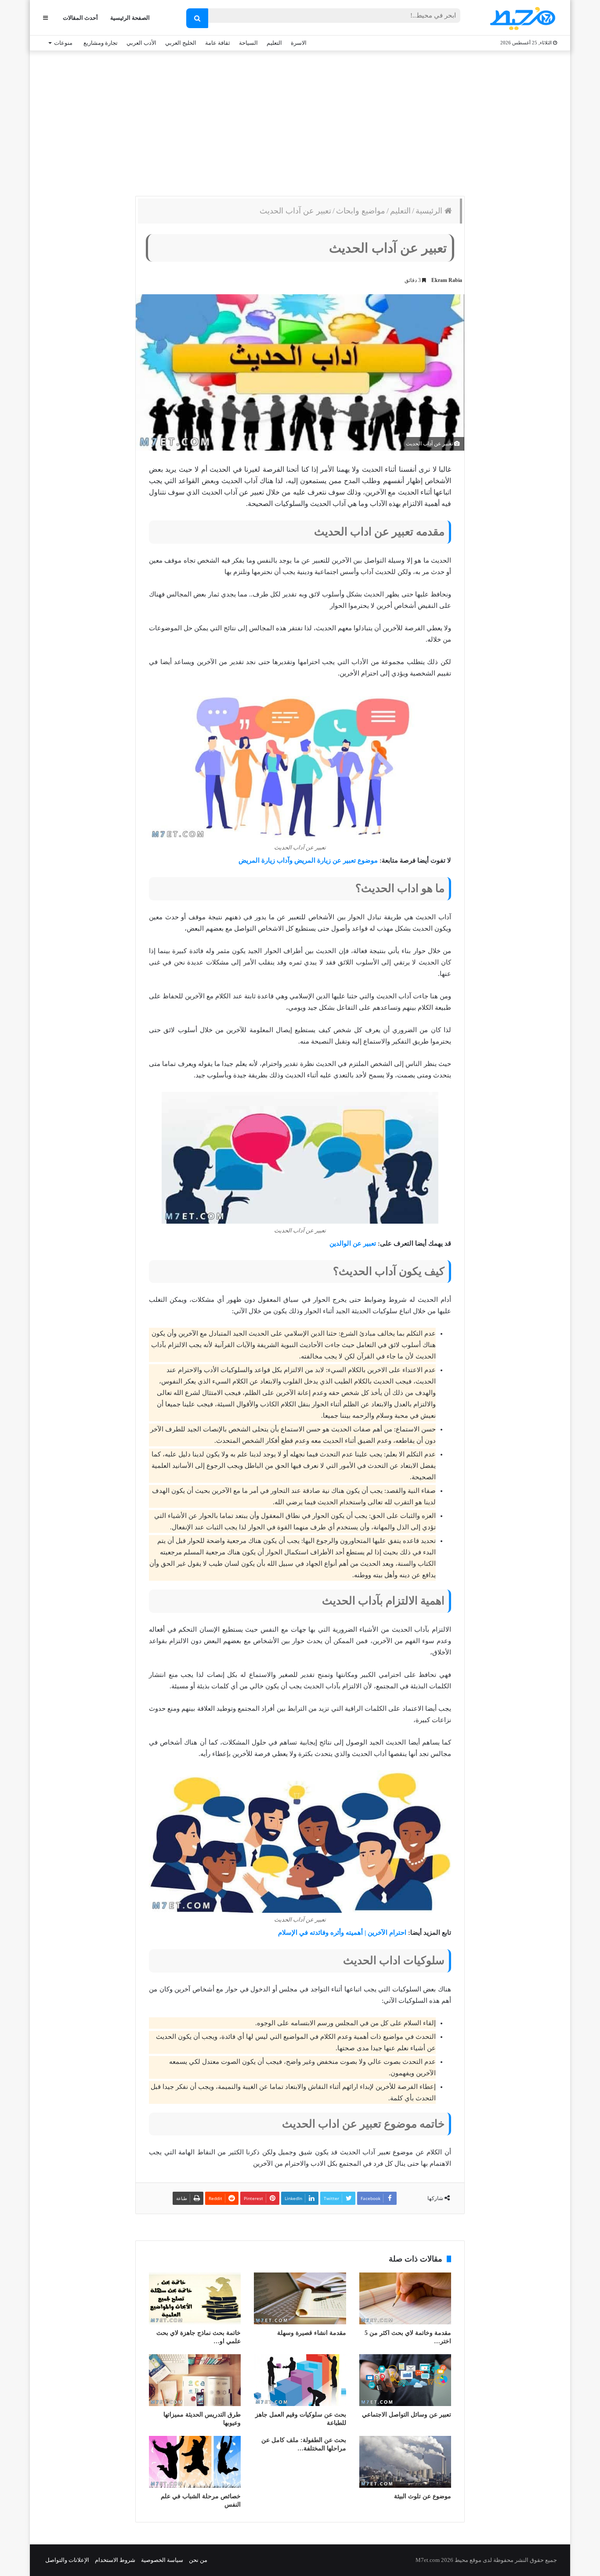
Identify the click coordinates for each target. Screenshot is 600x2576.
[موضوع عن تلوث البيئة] (405, 2462)
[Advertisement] (300, 121)
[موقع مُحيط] (521, 18)
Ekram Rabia (447, 280)
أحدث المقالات (80, 18)
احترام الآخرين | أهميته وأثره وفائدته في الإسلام (342, 1933)
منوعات (63, 43)
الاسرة (299, 43)
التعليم (274, 43)
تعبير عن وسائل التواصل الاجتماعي (407, 2415)
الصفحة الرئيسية (130, 18)
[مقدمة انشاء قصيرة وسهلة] (300, 2298)
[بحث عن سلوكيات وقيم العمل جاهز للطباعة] (300, 2380)
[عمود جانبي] (45, 18)
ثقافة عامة (218, 43)
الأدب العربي (141, 43)
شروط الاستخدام (115, 2560)
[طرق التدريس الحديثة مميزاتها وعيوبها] (195, 2380)
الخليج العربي (181, 43)
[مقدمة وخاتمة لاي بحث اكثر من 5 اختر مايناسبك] (405, 2298)
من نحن (198, 2560)
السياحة (248, 43)
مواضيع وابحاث (361, 211)
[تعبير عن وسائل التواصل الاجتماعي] (405, 2380)
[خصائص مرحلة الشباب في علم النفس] (195, 2462)
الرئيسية (430, 211)
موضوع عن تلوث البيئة (423, 2496)
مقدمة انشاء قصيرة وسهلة (312, 2333)
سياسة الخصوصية (162, 2560)
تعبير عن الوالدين (353, 1243)
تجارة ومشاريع (101, 43)
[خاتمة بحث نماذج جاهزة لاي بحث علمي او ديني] (195, 2298)
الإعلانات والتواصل (67, 2560)
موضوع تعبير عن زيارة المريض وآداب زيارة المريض (308, 860)
